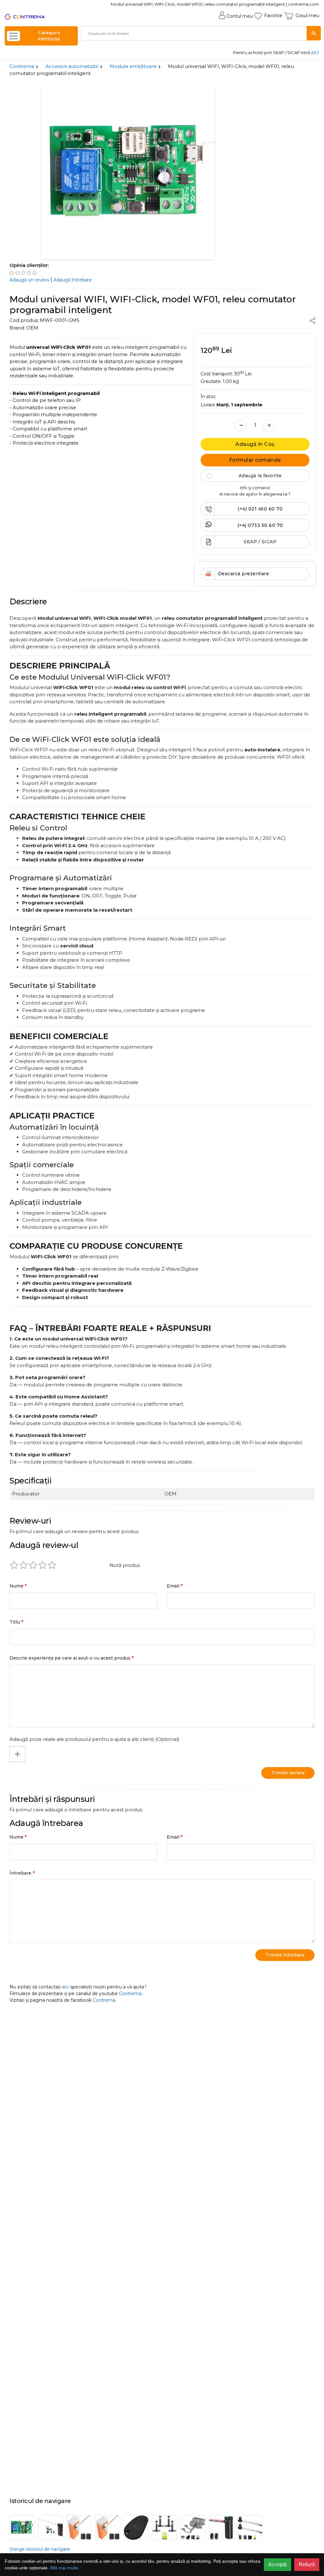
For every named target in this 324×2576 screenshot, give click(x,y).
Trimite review (288, 1773)
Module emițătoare (133, 66)
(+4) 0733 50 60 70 (260, 525)
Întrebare (22, 1873)
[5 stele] (52, 1565)
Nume (18, 1586)
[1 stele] (14, 1565)
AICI (315, 52)
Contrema (22, 66)
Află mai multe (64, 2568)
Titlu (16, 1622)
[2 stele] (24, 1565)
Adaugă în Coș (255, 444)
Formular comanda (255, 460)
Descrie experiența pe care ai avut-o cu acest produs (72, 1658)
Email (175, 1586)
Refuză (307, 2564)
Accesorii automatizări (72, 66)
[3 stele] (33, 1565)
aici (65, 1987)
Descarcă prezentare (244, 574)
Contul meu (240, 16)
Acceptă (277, 2564)
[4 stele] (43, 1565)
